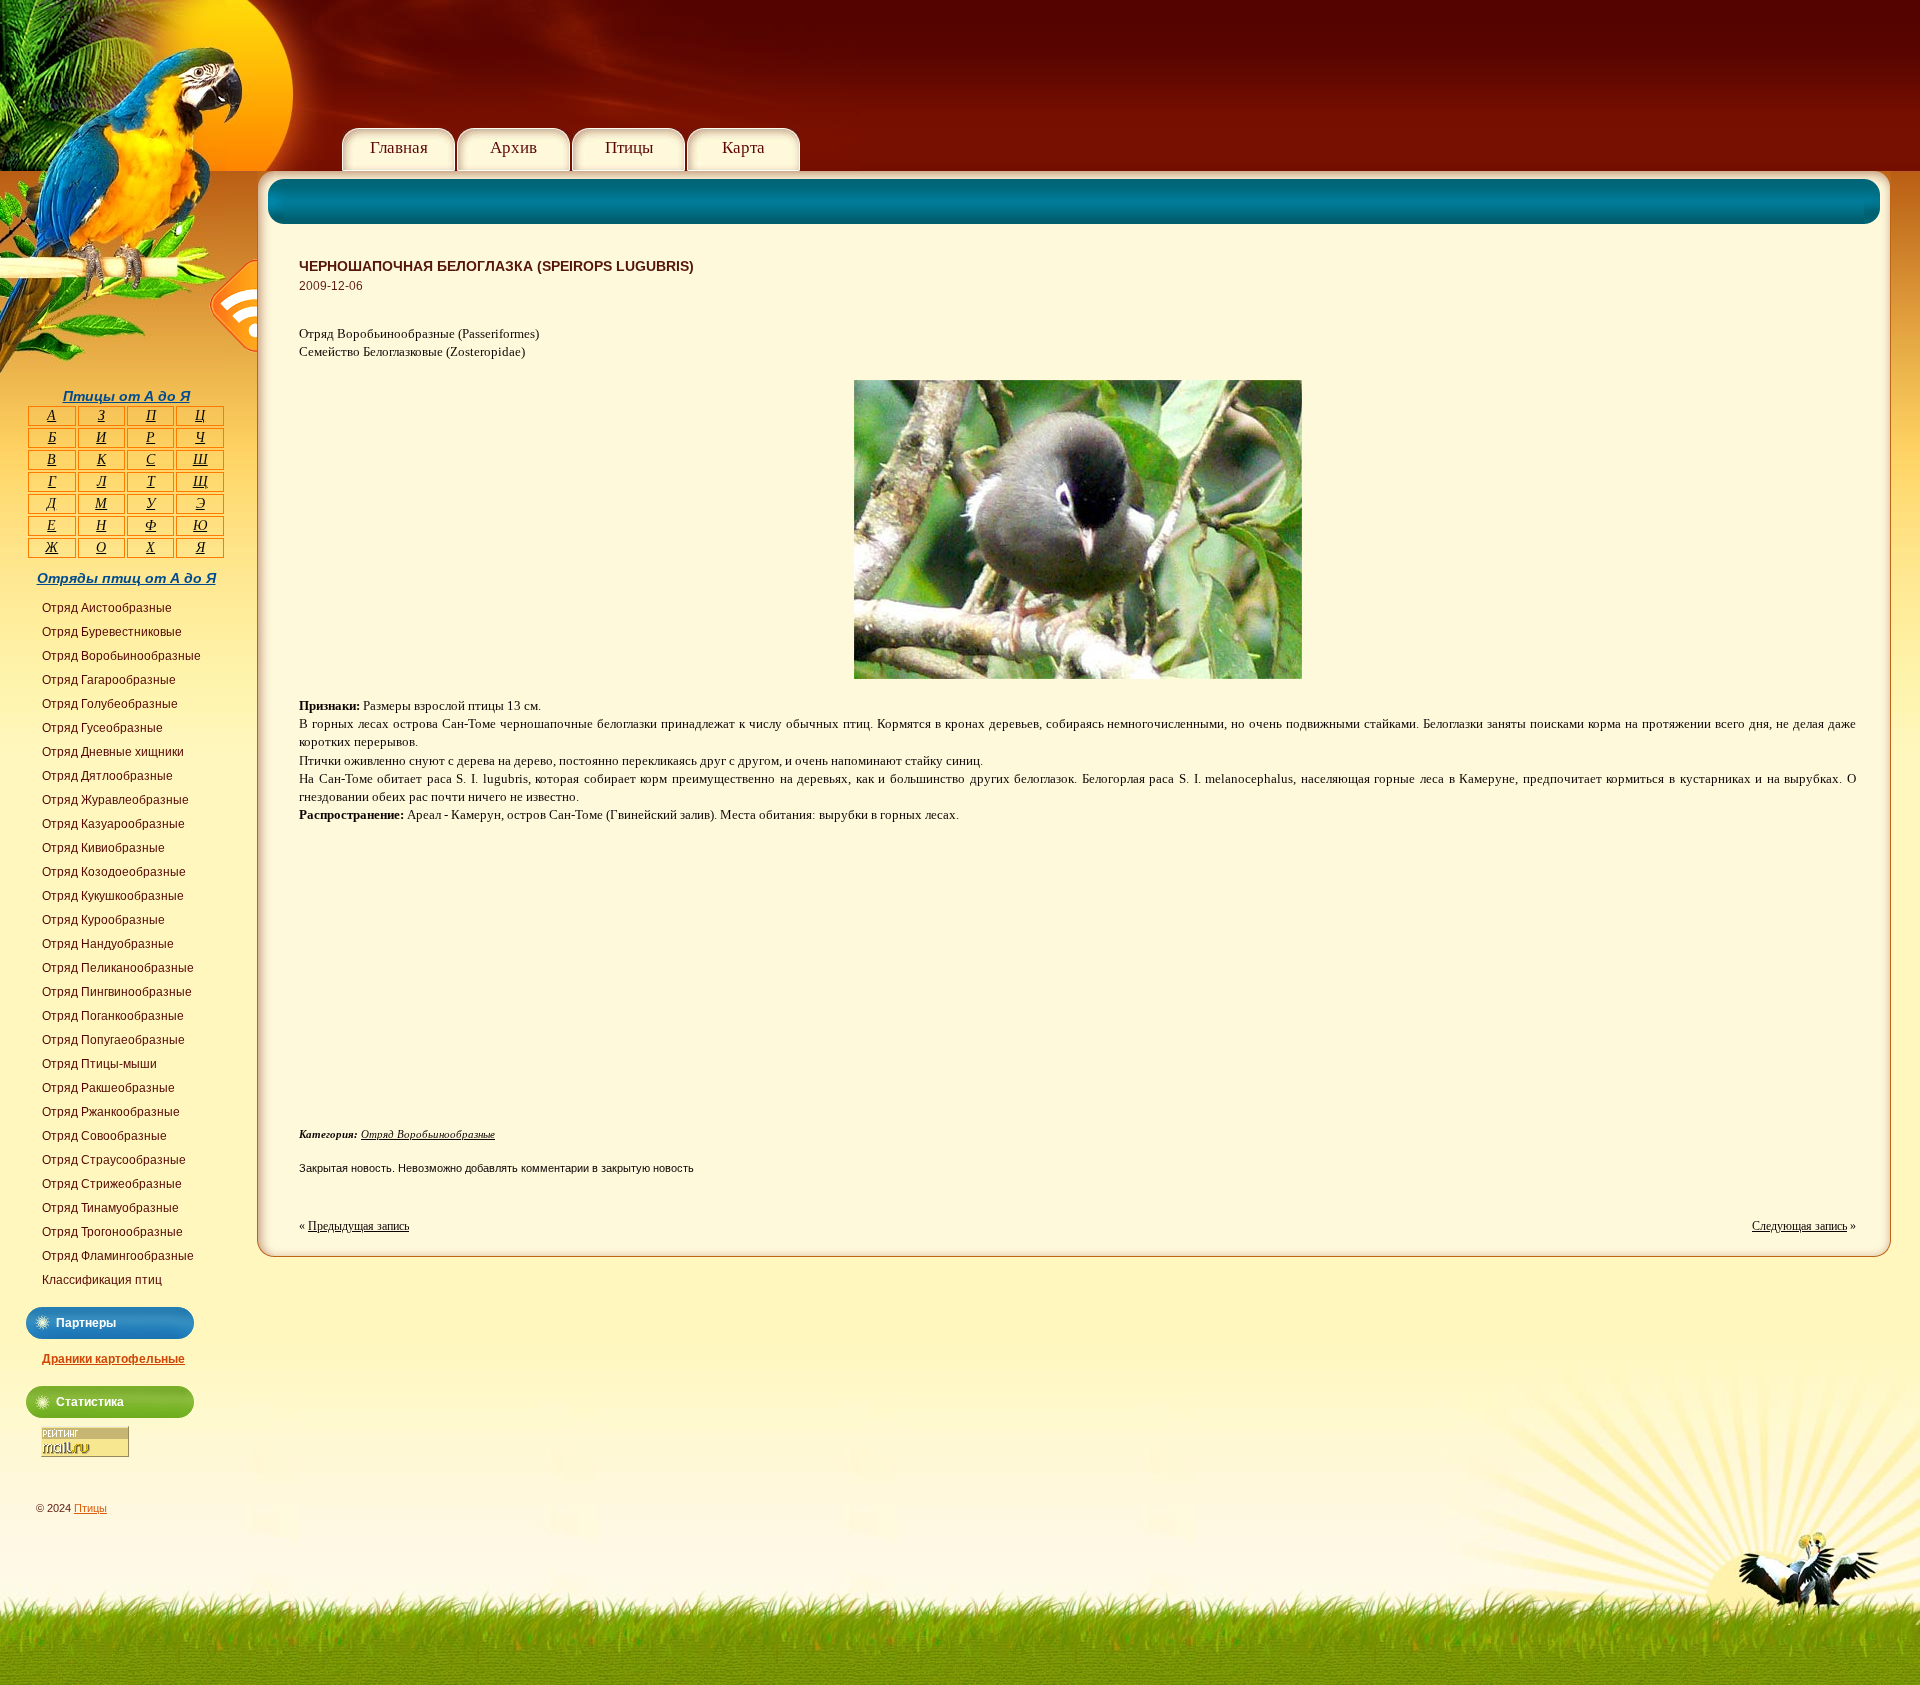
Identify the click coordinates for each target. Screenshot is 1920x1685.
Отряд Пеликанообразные (118, 968)
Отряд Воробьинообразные (428, 1134)
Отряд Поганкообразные (113, 1016)
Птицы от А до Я (126, 396)
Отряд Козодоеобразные (114, 872)
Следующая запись (1799, 1226)
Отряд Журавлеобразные (115, 800)
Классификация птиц (102, 1280)
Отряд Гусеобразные (102, 728)
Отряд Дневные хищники (113, 752)
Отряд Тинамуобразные (110, 1208)
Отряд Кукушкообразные (113, 896)
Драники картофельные (113, 1359)
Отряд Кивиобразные (103, 848)
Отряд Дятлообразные (107, 776)
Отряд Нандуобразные (108, 944)
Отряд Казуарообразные (113, 824)
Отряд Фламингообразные (118, 1256)
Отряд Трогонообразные (112, 1232)
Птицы (629, 147)
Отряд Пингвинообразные (117, 992)
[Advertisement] (467, 983)
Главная (399, 147)
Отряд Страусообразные (114, 1160)
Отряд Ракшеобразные (108, 1088)
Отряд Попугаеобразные (113, 1040)
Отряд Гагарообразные (109, 680)
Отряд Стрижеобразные (112, 1184)
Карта (743, 147)
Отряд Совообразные (104, 1136)
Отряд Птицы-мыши (99, 1064)
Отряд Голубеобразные (110, 704)
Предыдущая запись (358, 1226)
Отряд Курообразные (103, 920)
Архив (513, 147)
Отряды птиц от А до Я (126, 578)
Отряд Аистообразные (107, 608)
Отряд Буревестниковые (112, 632)
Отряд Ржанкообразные (111, 1112)
